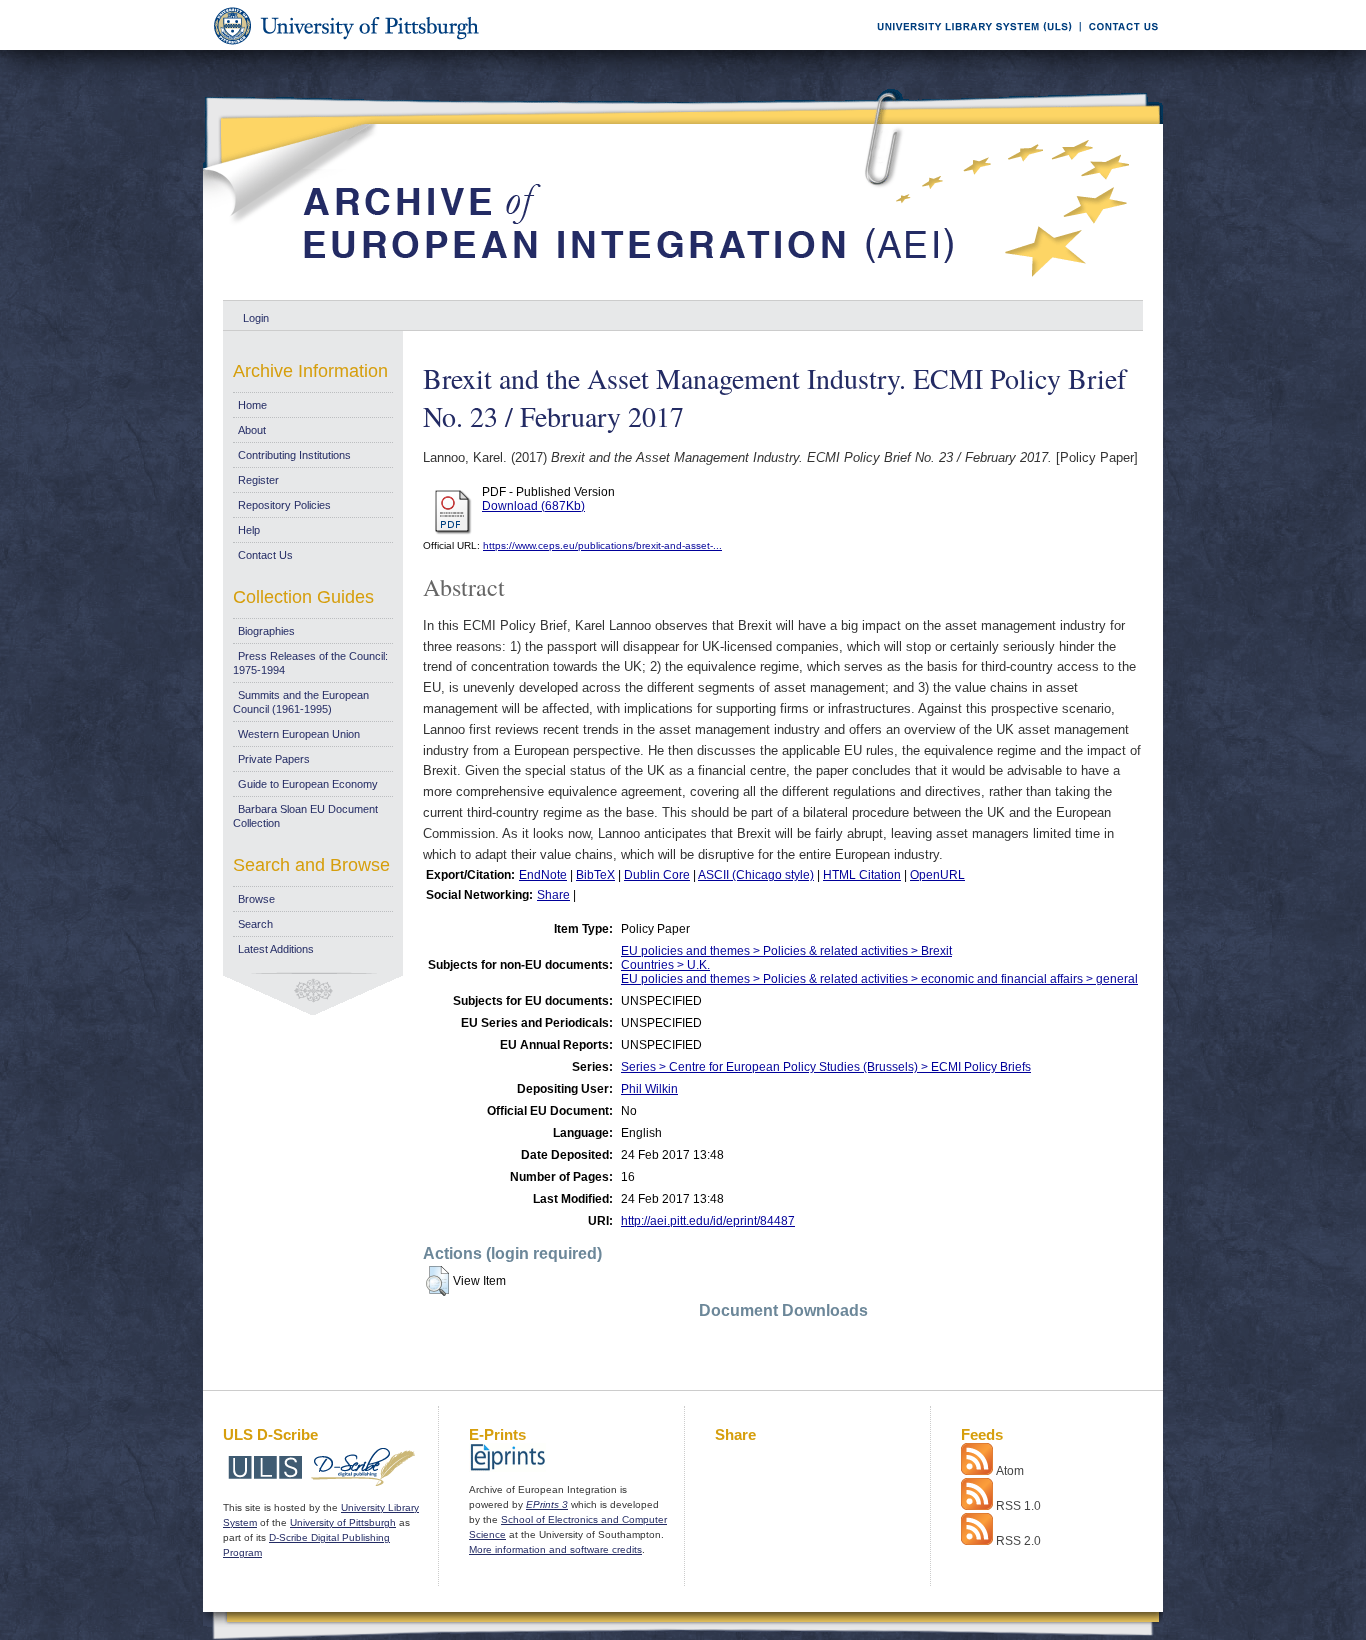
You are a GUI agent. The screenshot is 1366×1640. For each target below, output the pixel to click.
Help (249, 530)
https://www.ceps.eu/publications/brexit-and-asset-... (602, 545)
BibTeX (595, 875)
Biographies (266, 631)
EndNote (543, 875)
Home (252, 405)
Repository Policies (284, 505)
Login (256, 318)
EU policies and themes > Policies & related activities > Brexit (786, 951)
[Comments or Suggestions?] (1119, 46)
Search (255, 924)
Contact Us (265, 555)
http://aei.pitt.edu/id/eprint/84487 (708, 1221)
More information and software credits (555, 1549)
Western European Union (299, 734)
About (252, 430)
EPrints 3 (547, 1504)
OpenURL (937, 875)
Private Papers (274, 759)
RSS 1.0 (1018, 1506)
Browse (256, 899)
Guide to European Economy (308, 784)
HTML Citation (862, 875)
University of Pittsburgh (343, 1522)
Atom (1010, 1471)
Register (258, 480)
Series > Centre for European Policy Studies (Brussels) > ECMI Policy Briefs (826, 1067)
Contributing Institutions (294, 455)
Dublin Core (657, 875)
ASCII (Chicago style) (756, 875)
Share (553, 895)
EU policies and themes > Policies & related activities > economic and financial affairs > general (879, 979)
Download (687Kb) (533, 506)
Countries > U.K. (665, 965)
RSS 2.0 (1018, 1541)
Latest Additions (276, 949)
